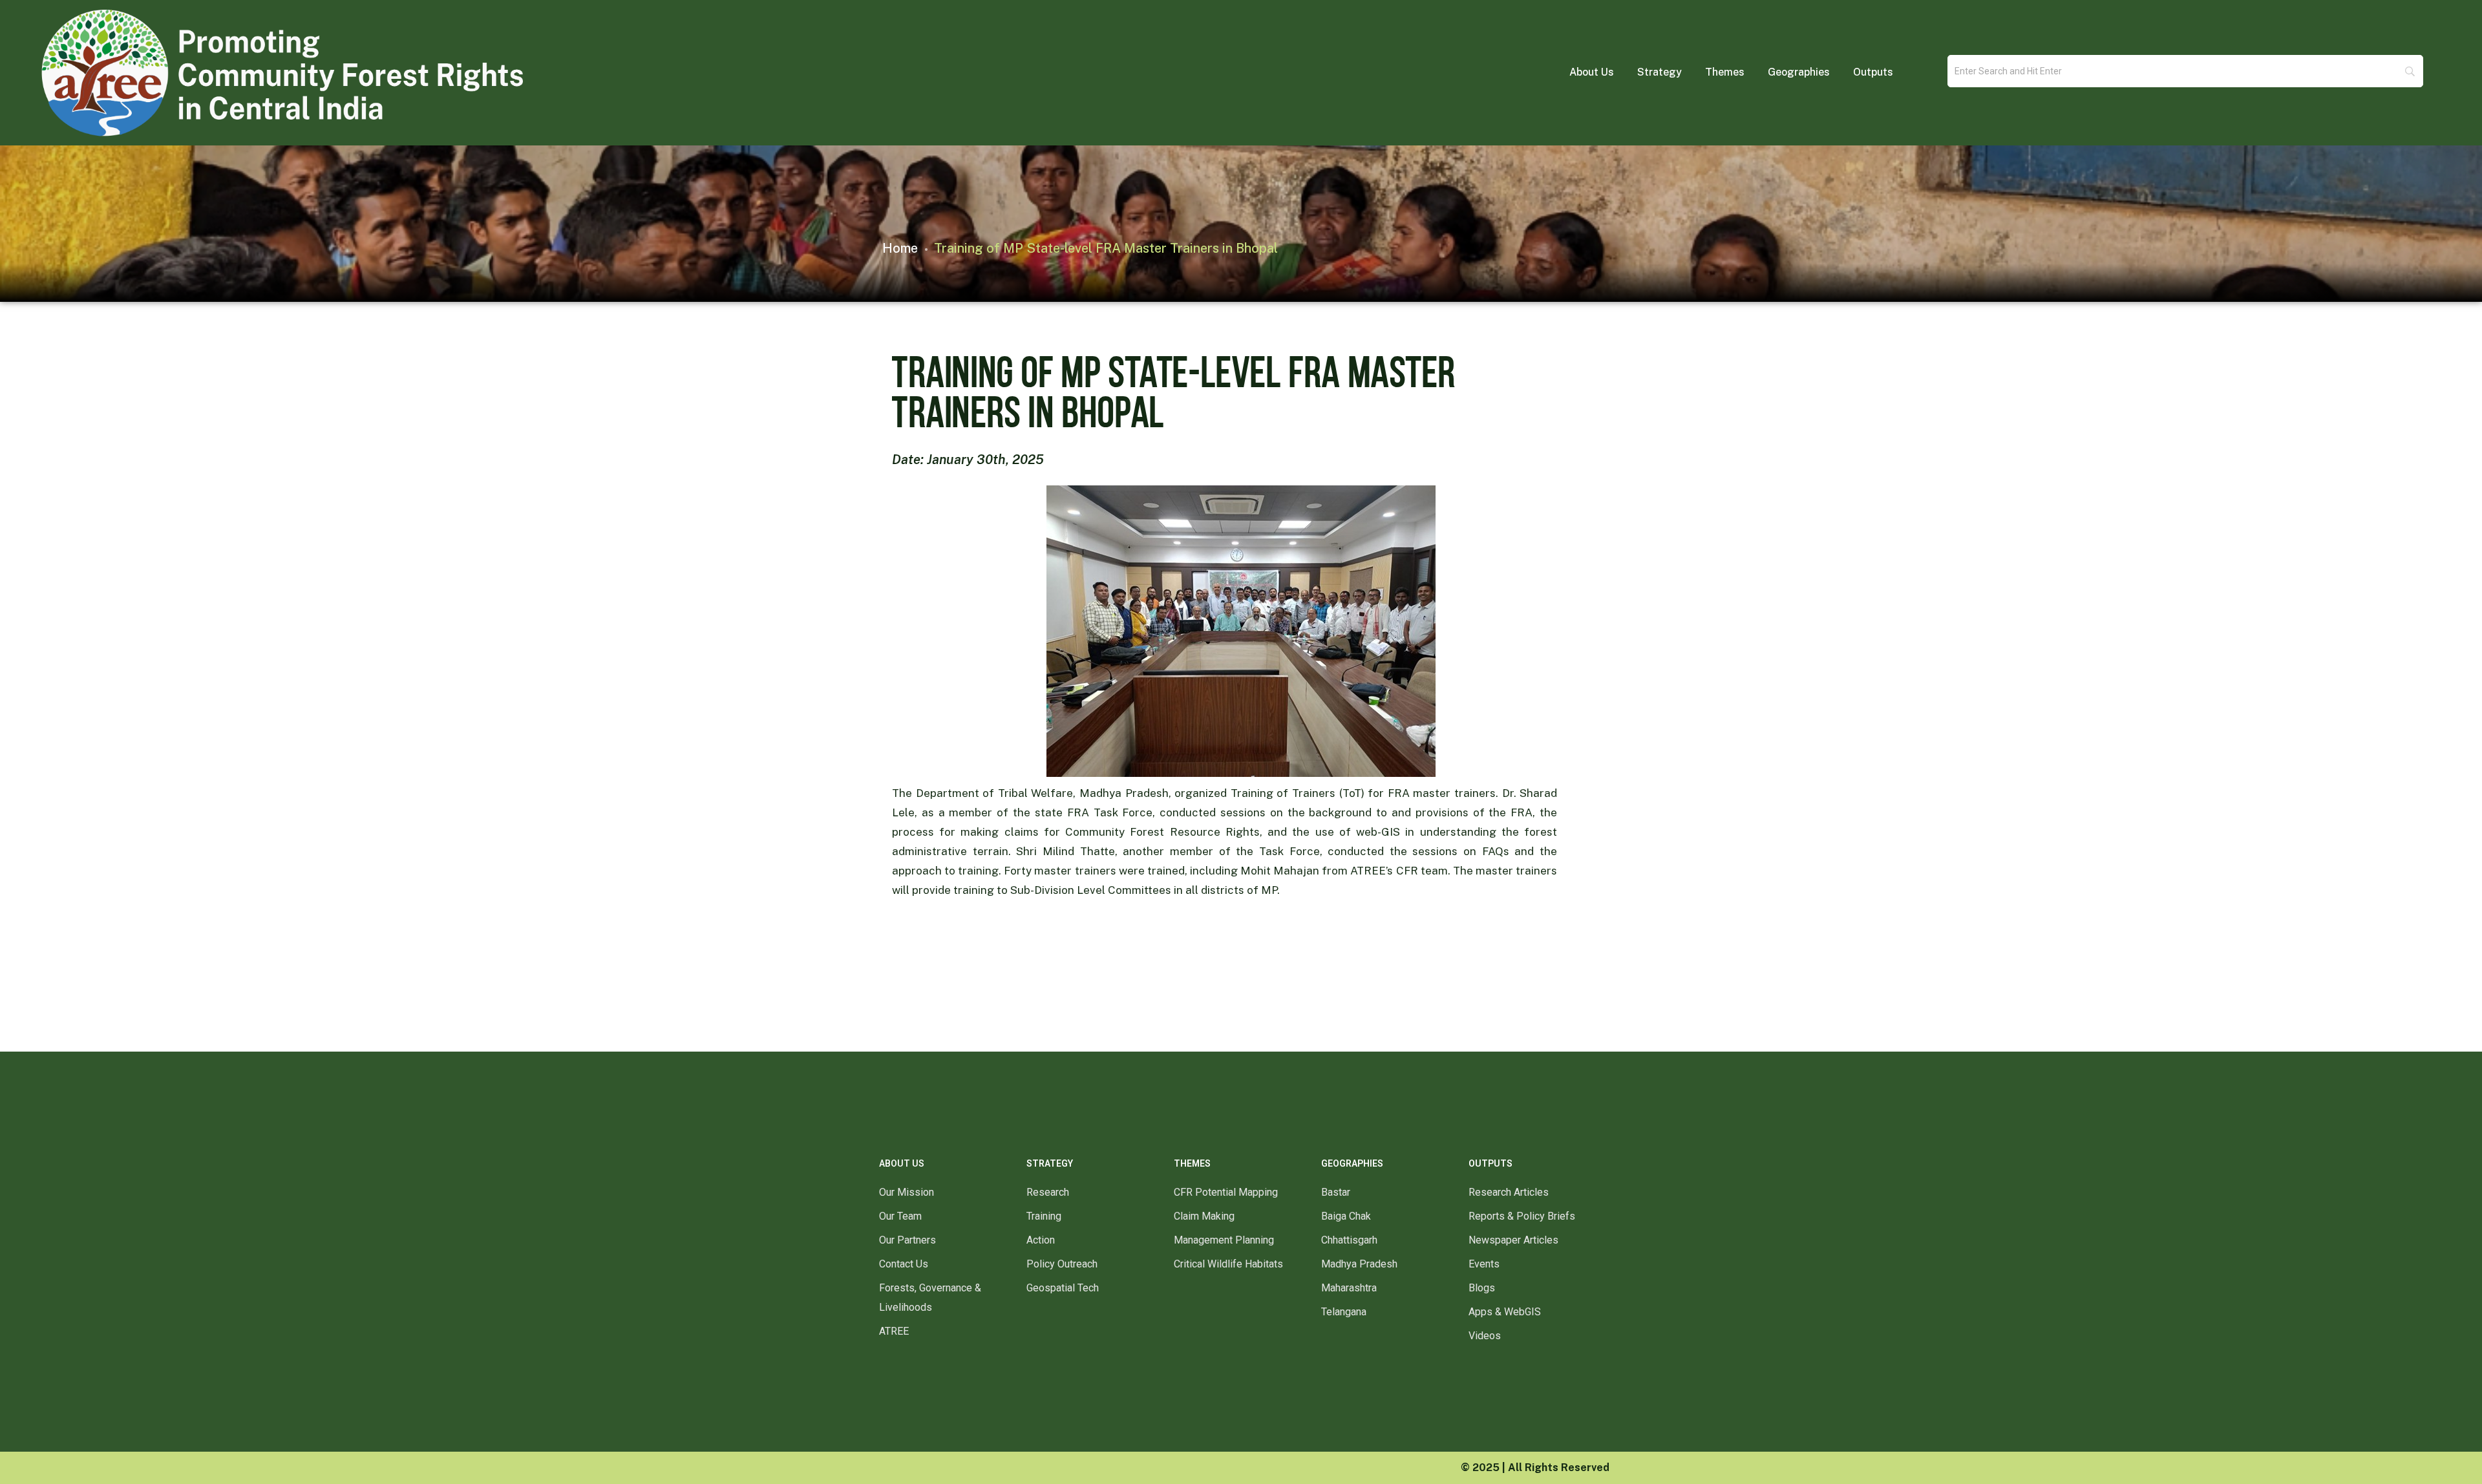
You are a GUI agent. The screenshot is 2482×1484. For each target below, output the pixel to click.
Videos (1485, 1336)
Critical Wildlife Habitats (1228, 1264)
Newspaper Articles (1513, 1240)
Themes (1725, 72)
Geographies (1799, 72)
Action (1041, 1240)
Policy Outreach (1062, 1264)
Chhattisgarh (1349, 1240)
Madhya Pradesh (1359, 1264)
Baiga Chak (1346, 1216)
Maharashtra (1349, 1288)
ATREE (894, 1331)
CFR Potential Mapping (1226, 1192)
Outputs (1873, 72)
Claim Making (1204, 1216)
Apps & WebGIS (1505, 1312)
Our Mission (907, 1192)
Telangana (1344, 1312)
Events (1484, 1264)
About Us (1592, 72)
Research (1048, 1192)
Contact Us (904, 1264)
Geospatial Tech (1063, 1288)
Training (1044, 1216)
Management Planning (1224, 1240)
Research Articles (1509, 1192)
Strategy (1660, 72)
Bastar (1336, 1192)
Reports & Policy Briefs (1522, 1216)
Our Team (900, 1216)
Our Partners (907, 1240)
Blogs (1482, 1288)
